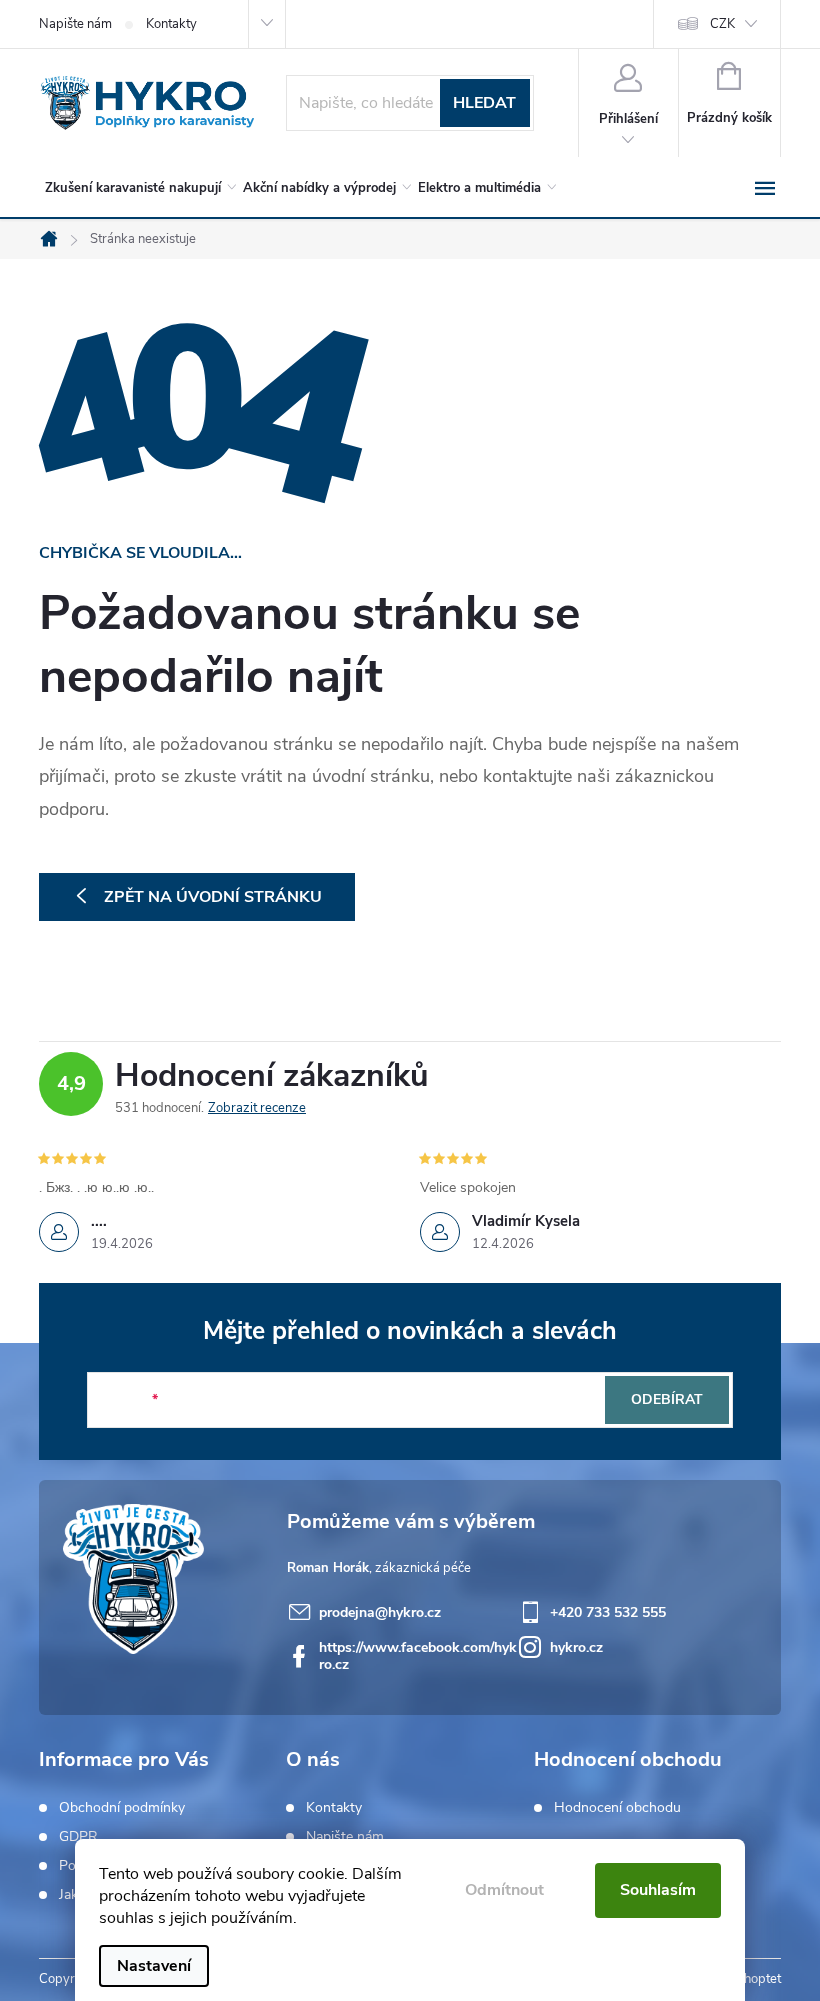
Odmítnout (504, 1890)
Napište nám (75, 24)
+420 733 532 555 (608, 1612)
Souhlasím (658, 1890)
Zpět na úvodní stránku (213, 897)
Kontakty (171, 24)
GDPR (78, 1837)
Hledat (484, 103)
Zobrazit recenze (257, 1108)
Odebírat (667, 1399)
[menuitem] (137, 188)
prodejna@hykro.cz (380, 1612)
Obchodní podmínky (122, 1808)
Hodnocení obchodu (617, 1808)
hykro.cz (576, 1647)
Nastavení (154, 1966)
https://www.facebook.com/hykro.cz (418, 1656)
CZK (722, 24)
